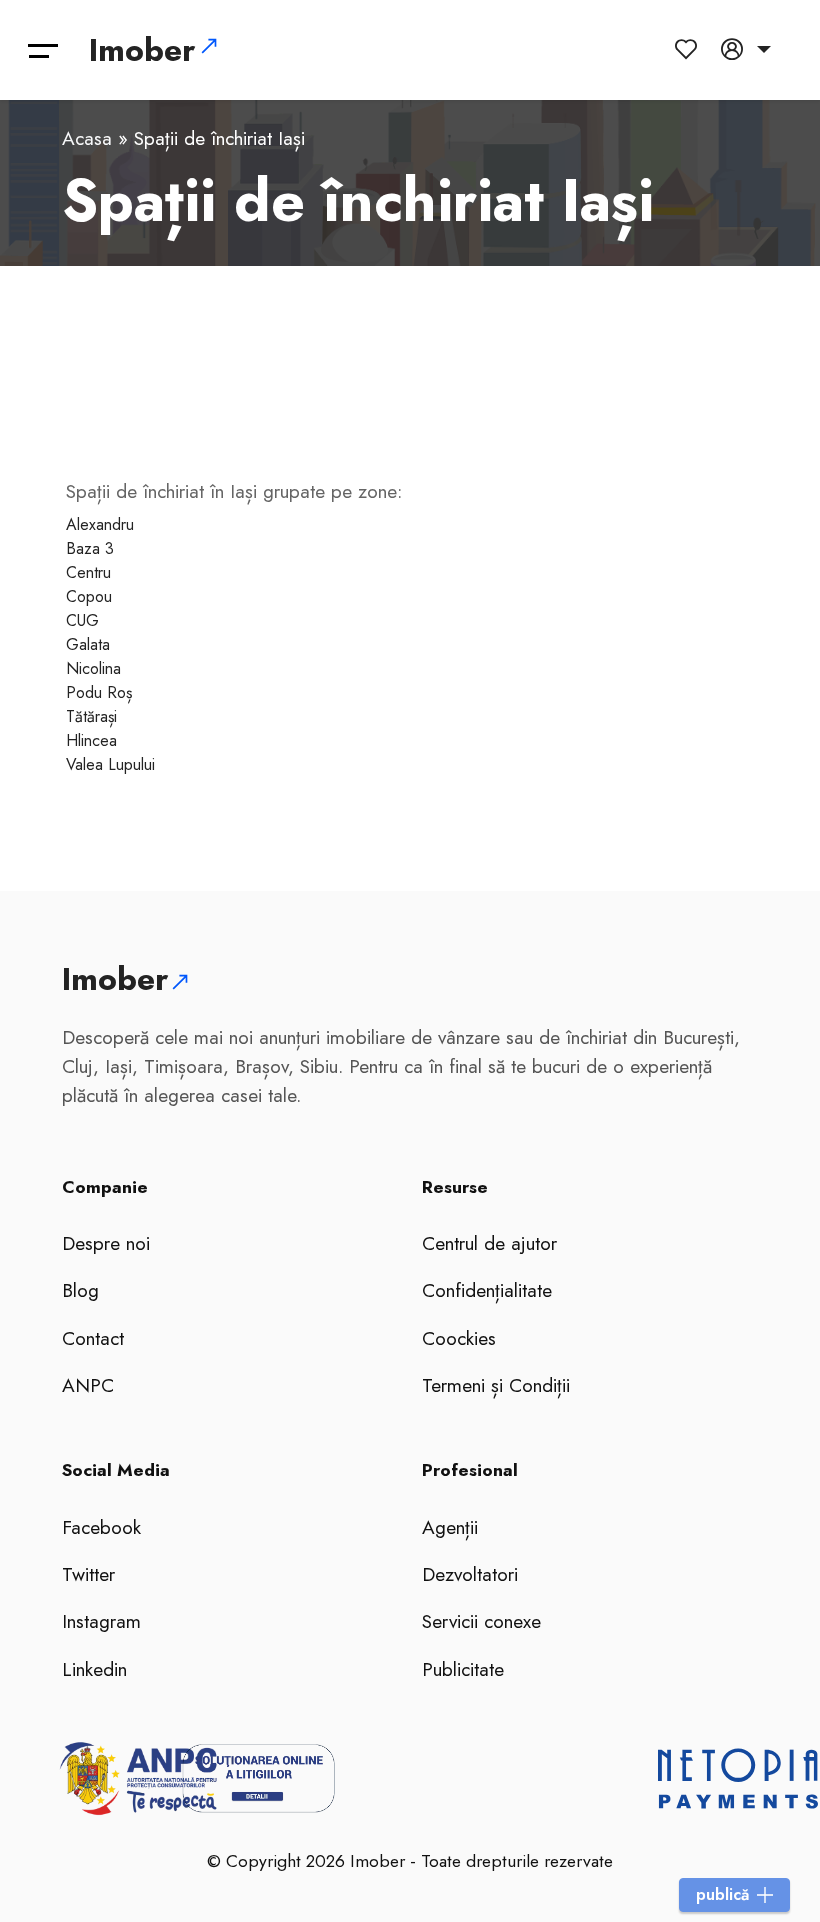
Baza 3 (90, 548)
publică (722, 1894)
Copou (89, 596)
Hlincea (91, 740)
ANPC (88, 1385)
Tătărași (91, 716)
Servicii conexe (481, 1621)
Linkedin (94, 1669)
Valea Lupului (110, 764)
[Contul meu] (746, 49)
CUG (82, 620)
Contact (93, 1338)
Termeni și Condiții (496, 1385)
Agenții (450, 1527)
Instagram (101, 1621)
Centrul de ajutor (489, 1243)
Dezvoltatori (470, 1574)
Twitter (88, 1574)
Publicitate (463, 1669)
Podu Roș (99, 692)
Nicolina (93, 668)
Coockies (459, 1338)
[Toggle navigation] (43, 50)
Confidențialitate (487, 1290)
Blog (80, 1290)
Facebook (101, 1527)
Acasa (87, 138)
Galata (88, 644)
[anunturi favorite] (690, 49)
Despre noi (106, 1243)
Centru (88, 572)
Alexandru (100, 524)
